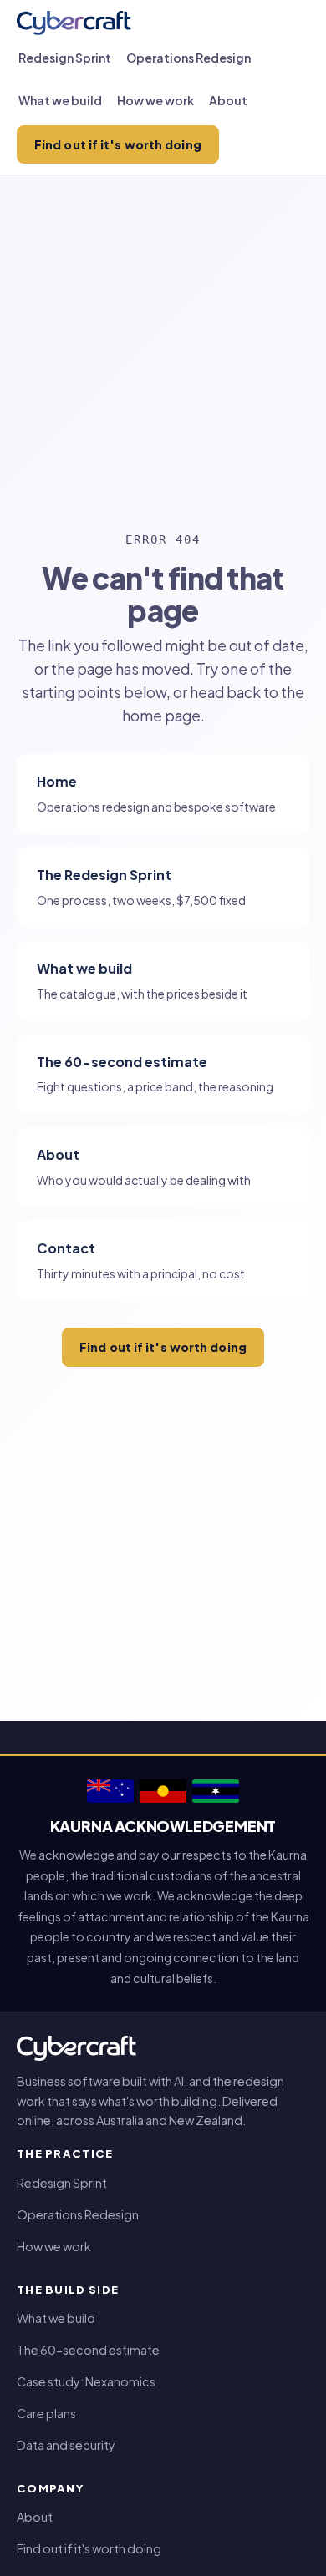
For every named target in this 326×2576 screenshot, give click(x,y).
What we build (60, 100)
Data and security (66, 2445)
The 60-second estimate (88, 2350)
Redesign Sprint (65, 58)
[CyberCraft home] (74, 23)
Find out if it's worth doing (118, 144)
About (228, 100)
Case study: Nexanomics (86, 2381)
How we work (155, 100)
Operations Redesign (188, 58)
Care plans (46, 2413)
